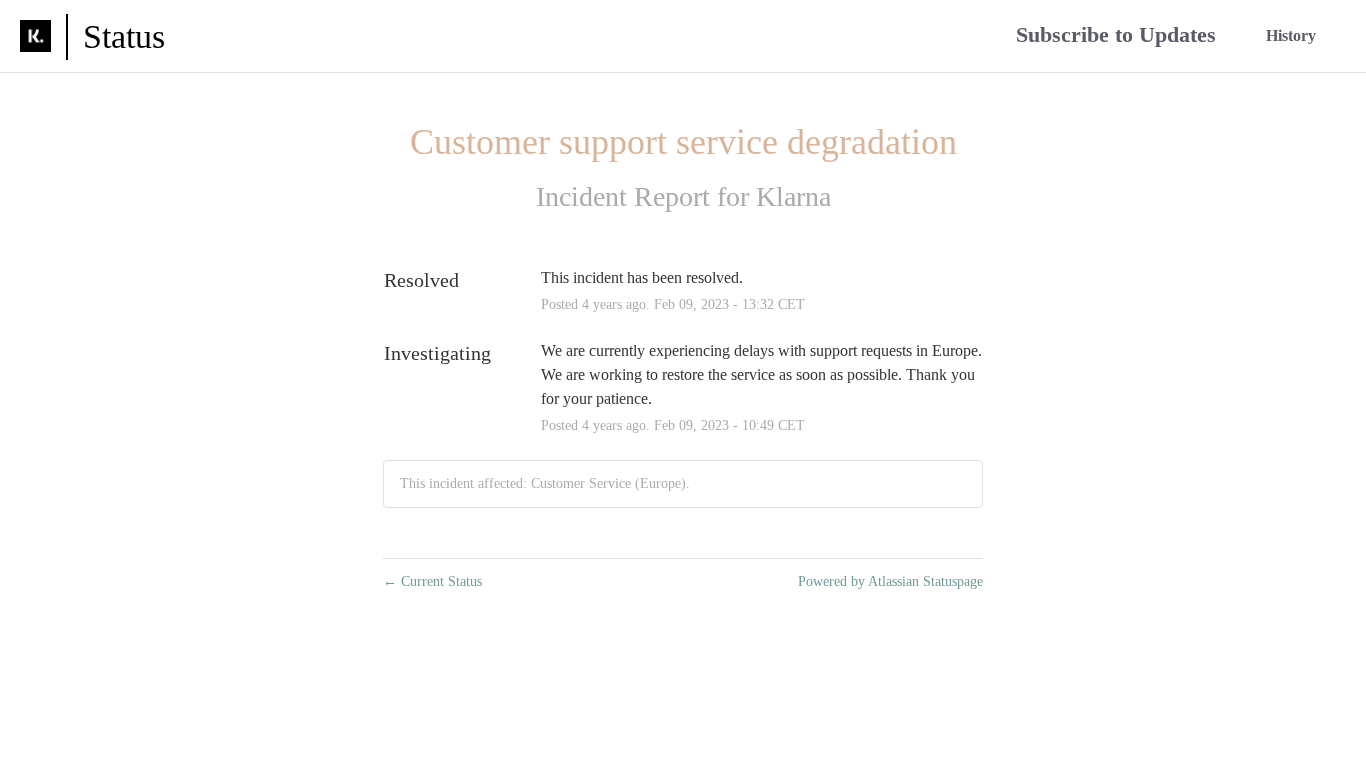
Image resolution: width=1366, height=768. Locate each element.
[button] (1116, 36)
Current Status (432, 581)
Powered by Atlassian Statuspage (890, 581)
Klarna (793, 196)
